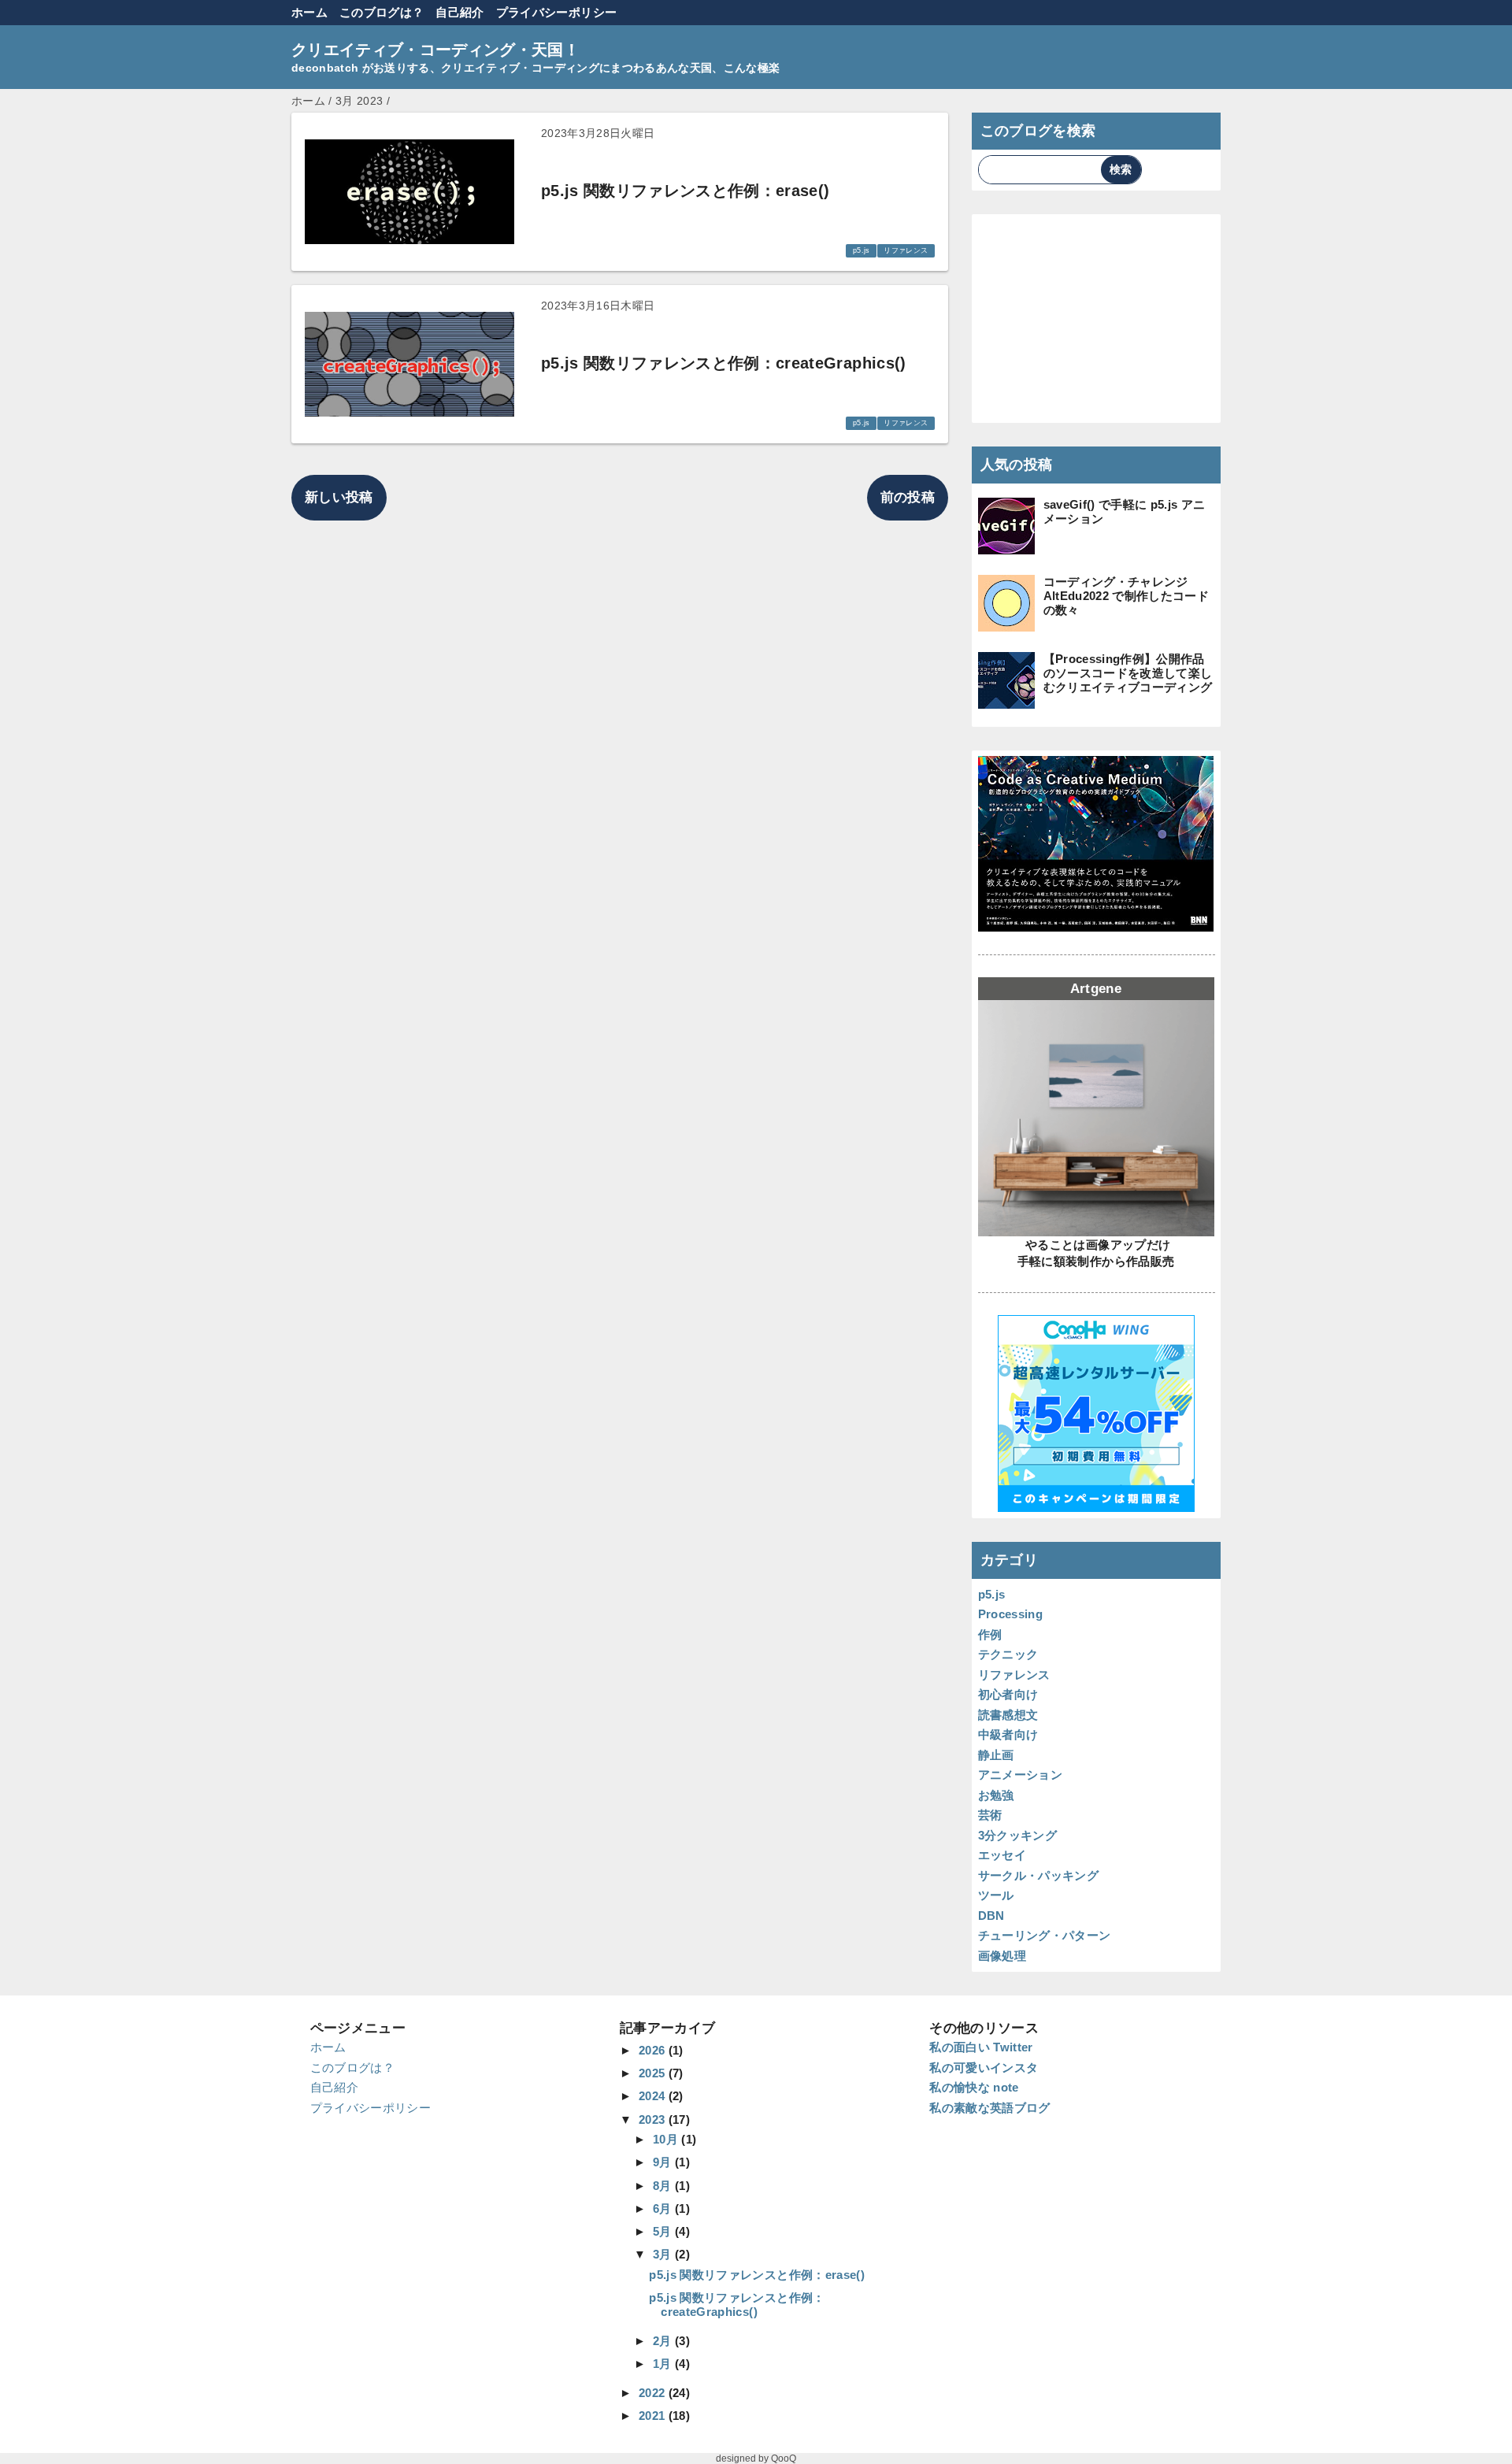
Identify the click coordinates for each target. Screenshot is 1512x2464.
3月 (664, 2254)
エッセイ (1002, 1855)
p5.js (862, 250)
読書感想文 (1008, 1715)
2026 (654, 2050)
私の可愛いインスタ (984, 2068)
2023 (654, 2119)
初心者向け (1008, 1694)
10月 (667, 2139)
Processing (1010, 1614)
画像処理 (1002, 1956)
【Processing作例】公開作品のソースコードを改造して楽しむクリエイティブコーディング (1128, 673)
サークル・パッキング (1038, 1875)
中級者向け (1008, 1734)
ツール (996, 1895)
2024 (654, 2096)
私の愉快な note (974, 2087)
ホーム (309, 12)
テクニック (1008, 1654)
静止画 (996, 1755)
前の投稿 (908, 497)
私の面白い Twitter (981, 2047)
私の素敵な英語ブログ (989, 2108)
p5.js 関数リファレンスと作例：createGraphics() (737, 2305)
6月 (664, 2208)
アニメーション (1020, 1775)
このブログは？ (382, 12)
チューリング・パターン (1045, 1935)
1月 (664, 2364)
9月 (664, 2162)
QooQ (784, 2458)
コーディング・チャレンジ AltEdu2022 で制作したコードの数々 (1126, 596)
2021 (654, 2416)
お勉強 (996, 1795)
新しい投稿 (339, 497)
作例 (990, 1634)
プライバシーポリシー (556, 12)
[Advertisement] (1097, 318)
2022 (654, 2393)
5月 (664, 2231)
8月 (664, 2186)
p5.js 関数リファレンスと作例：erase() (757, 2275)
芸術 (990, 1815)
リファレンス (906, 250)
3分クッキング (1017, 1835)
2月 (664, 2341)
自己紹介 (460, 12)
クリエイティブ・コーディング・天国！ (435, 50)
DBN (991, 1916)
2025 (654, 2073)
